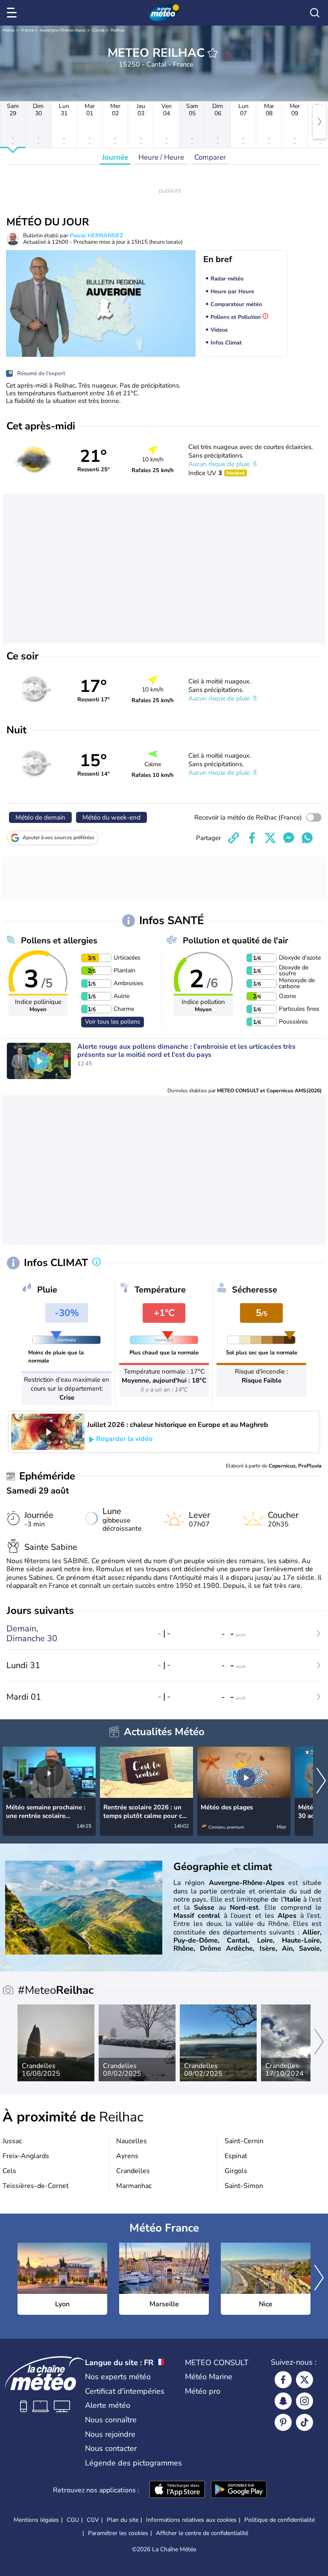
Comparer (210, 157)
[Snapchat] (283, 2401)
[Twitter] (305, 2380)
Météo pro (203, 2391)
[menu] (13, 13)
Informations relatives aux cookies (191, 2520)
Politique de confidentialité (280, 2520)
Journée (115, 157)
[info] (97, 1263)
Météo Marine (209, 2377)
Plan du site (123, 2520)
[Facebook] (283, 2380)
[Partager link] (234, 838)
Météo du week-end (111, 817)
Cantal (98, 30)
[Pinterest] (283, 2422)
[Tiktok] (305, 2422)
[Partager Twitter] (270, 838)
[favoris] (213, 53)
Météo (9, 30)
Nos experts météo (118, 2377)
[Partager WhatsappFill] (307, 838)
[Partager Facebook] (252, 838)
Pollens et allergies (59, 941)
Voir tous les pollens (113, 1022)
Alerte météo (108, 2405)
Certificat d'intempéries (125, 2391)
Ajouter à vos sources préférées (59, 837)
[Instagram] (305, 2401)
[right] (319, 122)
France (27, 30)
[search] (315, 13)
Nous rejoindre (110, 2434)
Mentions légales (36, 2520)
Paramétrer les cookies (118, 2533)
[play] (39, 1061)
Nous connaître (111, 2420)
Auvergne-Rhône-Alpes (63, 30)
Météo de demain (40, 817)
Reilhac (118, 30)
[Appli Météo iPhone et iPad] (177, 2490)
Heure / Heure (161, 157)
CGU (73, 2520)
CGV (93, 2520)
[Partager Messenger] (289, 838)
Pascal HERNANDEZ (96, 236)
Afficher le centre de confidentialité (202, 2533)
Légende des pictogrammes (133, 2463)
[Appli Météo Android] (239, 2490)
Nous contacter (111, 2448)
